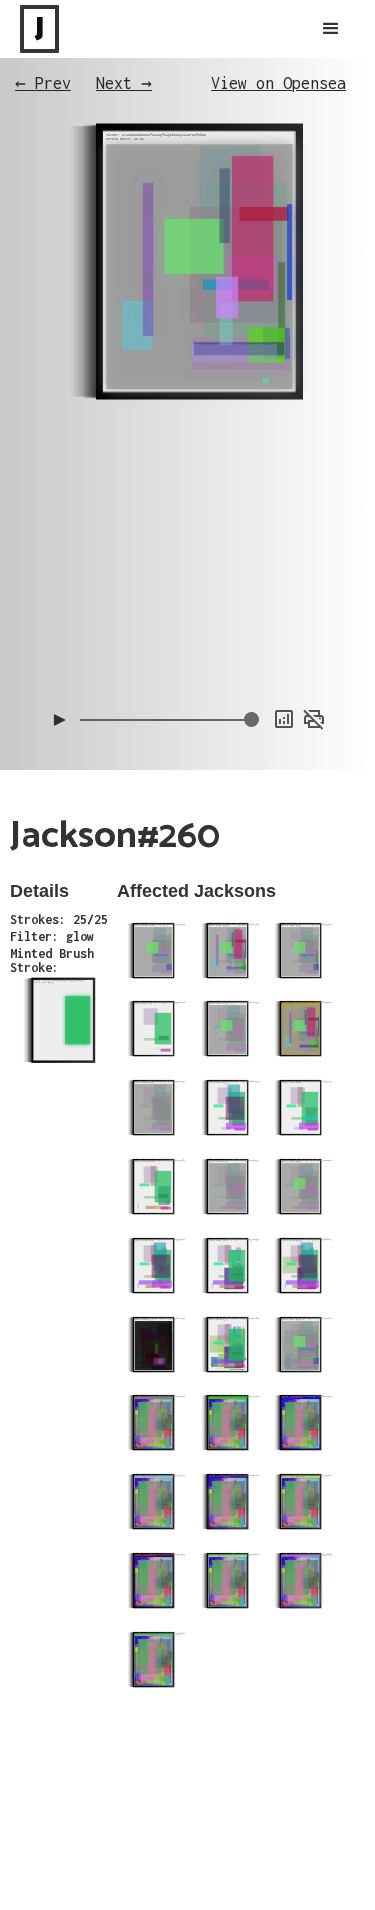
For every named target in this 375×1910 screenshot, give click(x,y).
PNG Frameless (287, 672)
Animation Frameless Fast (254, 572)
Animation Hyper (281, 652)
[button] (331, 29)
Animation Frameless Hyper (251, 592)
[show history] (284, 719)
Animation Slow (284, 612)
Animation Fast (284, 632)
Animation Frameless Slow (254, 552)
